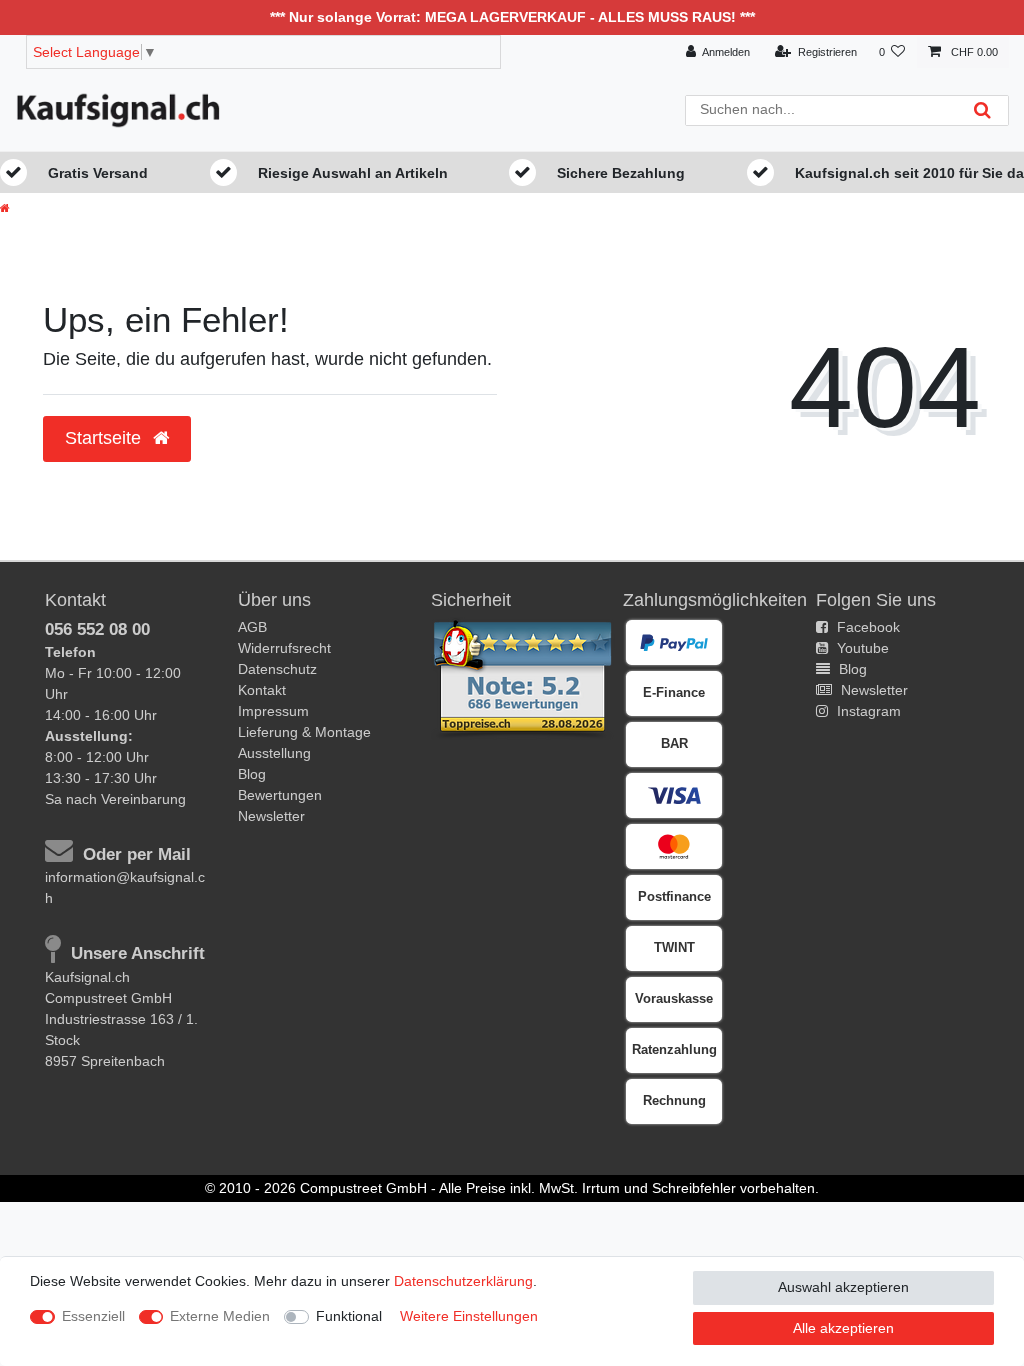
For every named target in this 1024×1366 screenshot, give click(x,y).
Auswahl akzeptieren (843, 1287)
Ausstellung (274, 753)
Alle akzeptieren (843, 1328)
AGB (252, 627)
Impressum (273, 711)
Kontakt (262, 690)
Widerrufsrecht (284, 648)
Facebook (866, 627)
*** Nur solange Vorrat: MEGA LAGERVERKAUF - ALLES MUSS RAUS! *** (512, 17)
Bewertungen (280, 795)
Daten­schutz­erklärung (463, 1281)
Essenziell (93, 1316)
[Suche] (982, 110)
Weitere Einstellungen (469, 1316)
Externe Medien (220, 1316)
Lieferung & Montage (304, 732)
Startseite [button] (105, 438)
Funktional (349, 1316)
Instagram (867, 711)
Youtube (861, 648)
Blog (252, 774)
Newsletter (271, 816)
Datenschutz (277, 669)
